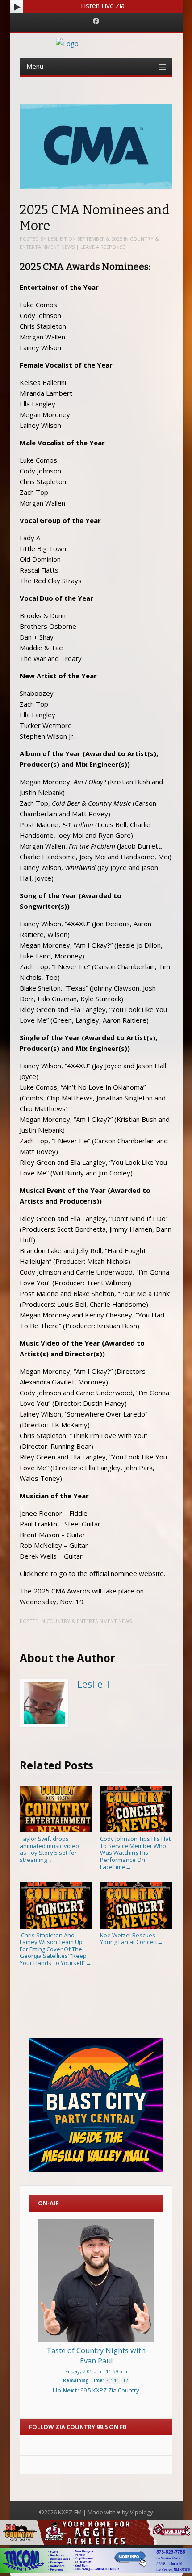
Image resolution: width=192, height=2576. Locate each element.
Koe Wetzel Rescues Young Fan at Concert (131, 1938)
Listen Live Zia (103, 5)
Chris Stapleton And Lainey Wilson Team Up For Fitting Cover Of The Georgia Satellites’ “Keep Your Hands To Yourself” (56, 1949)
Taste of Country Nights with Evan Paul (96, 2356)
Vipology (142, 2512)
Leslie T (57, 239)
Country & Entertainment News (89, 1621)
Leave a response (103, 247)
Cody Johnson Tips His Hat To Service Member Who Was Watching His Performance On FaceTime (135, 1853)
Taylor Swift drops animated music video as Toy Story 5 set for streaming (49, 1849)
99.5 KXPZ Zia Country (110, 2390)
